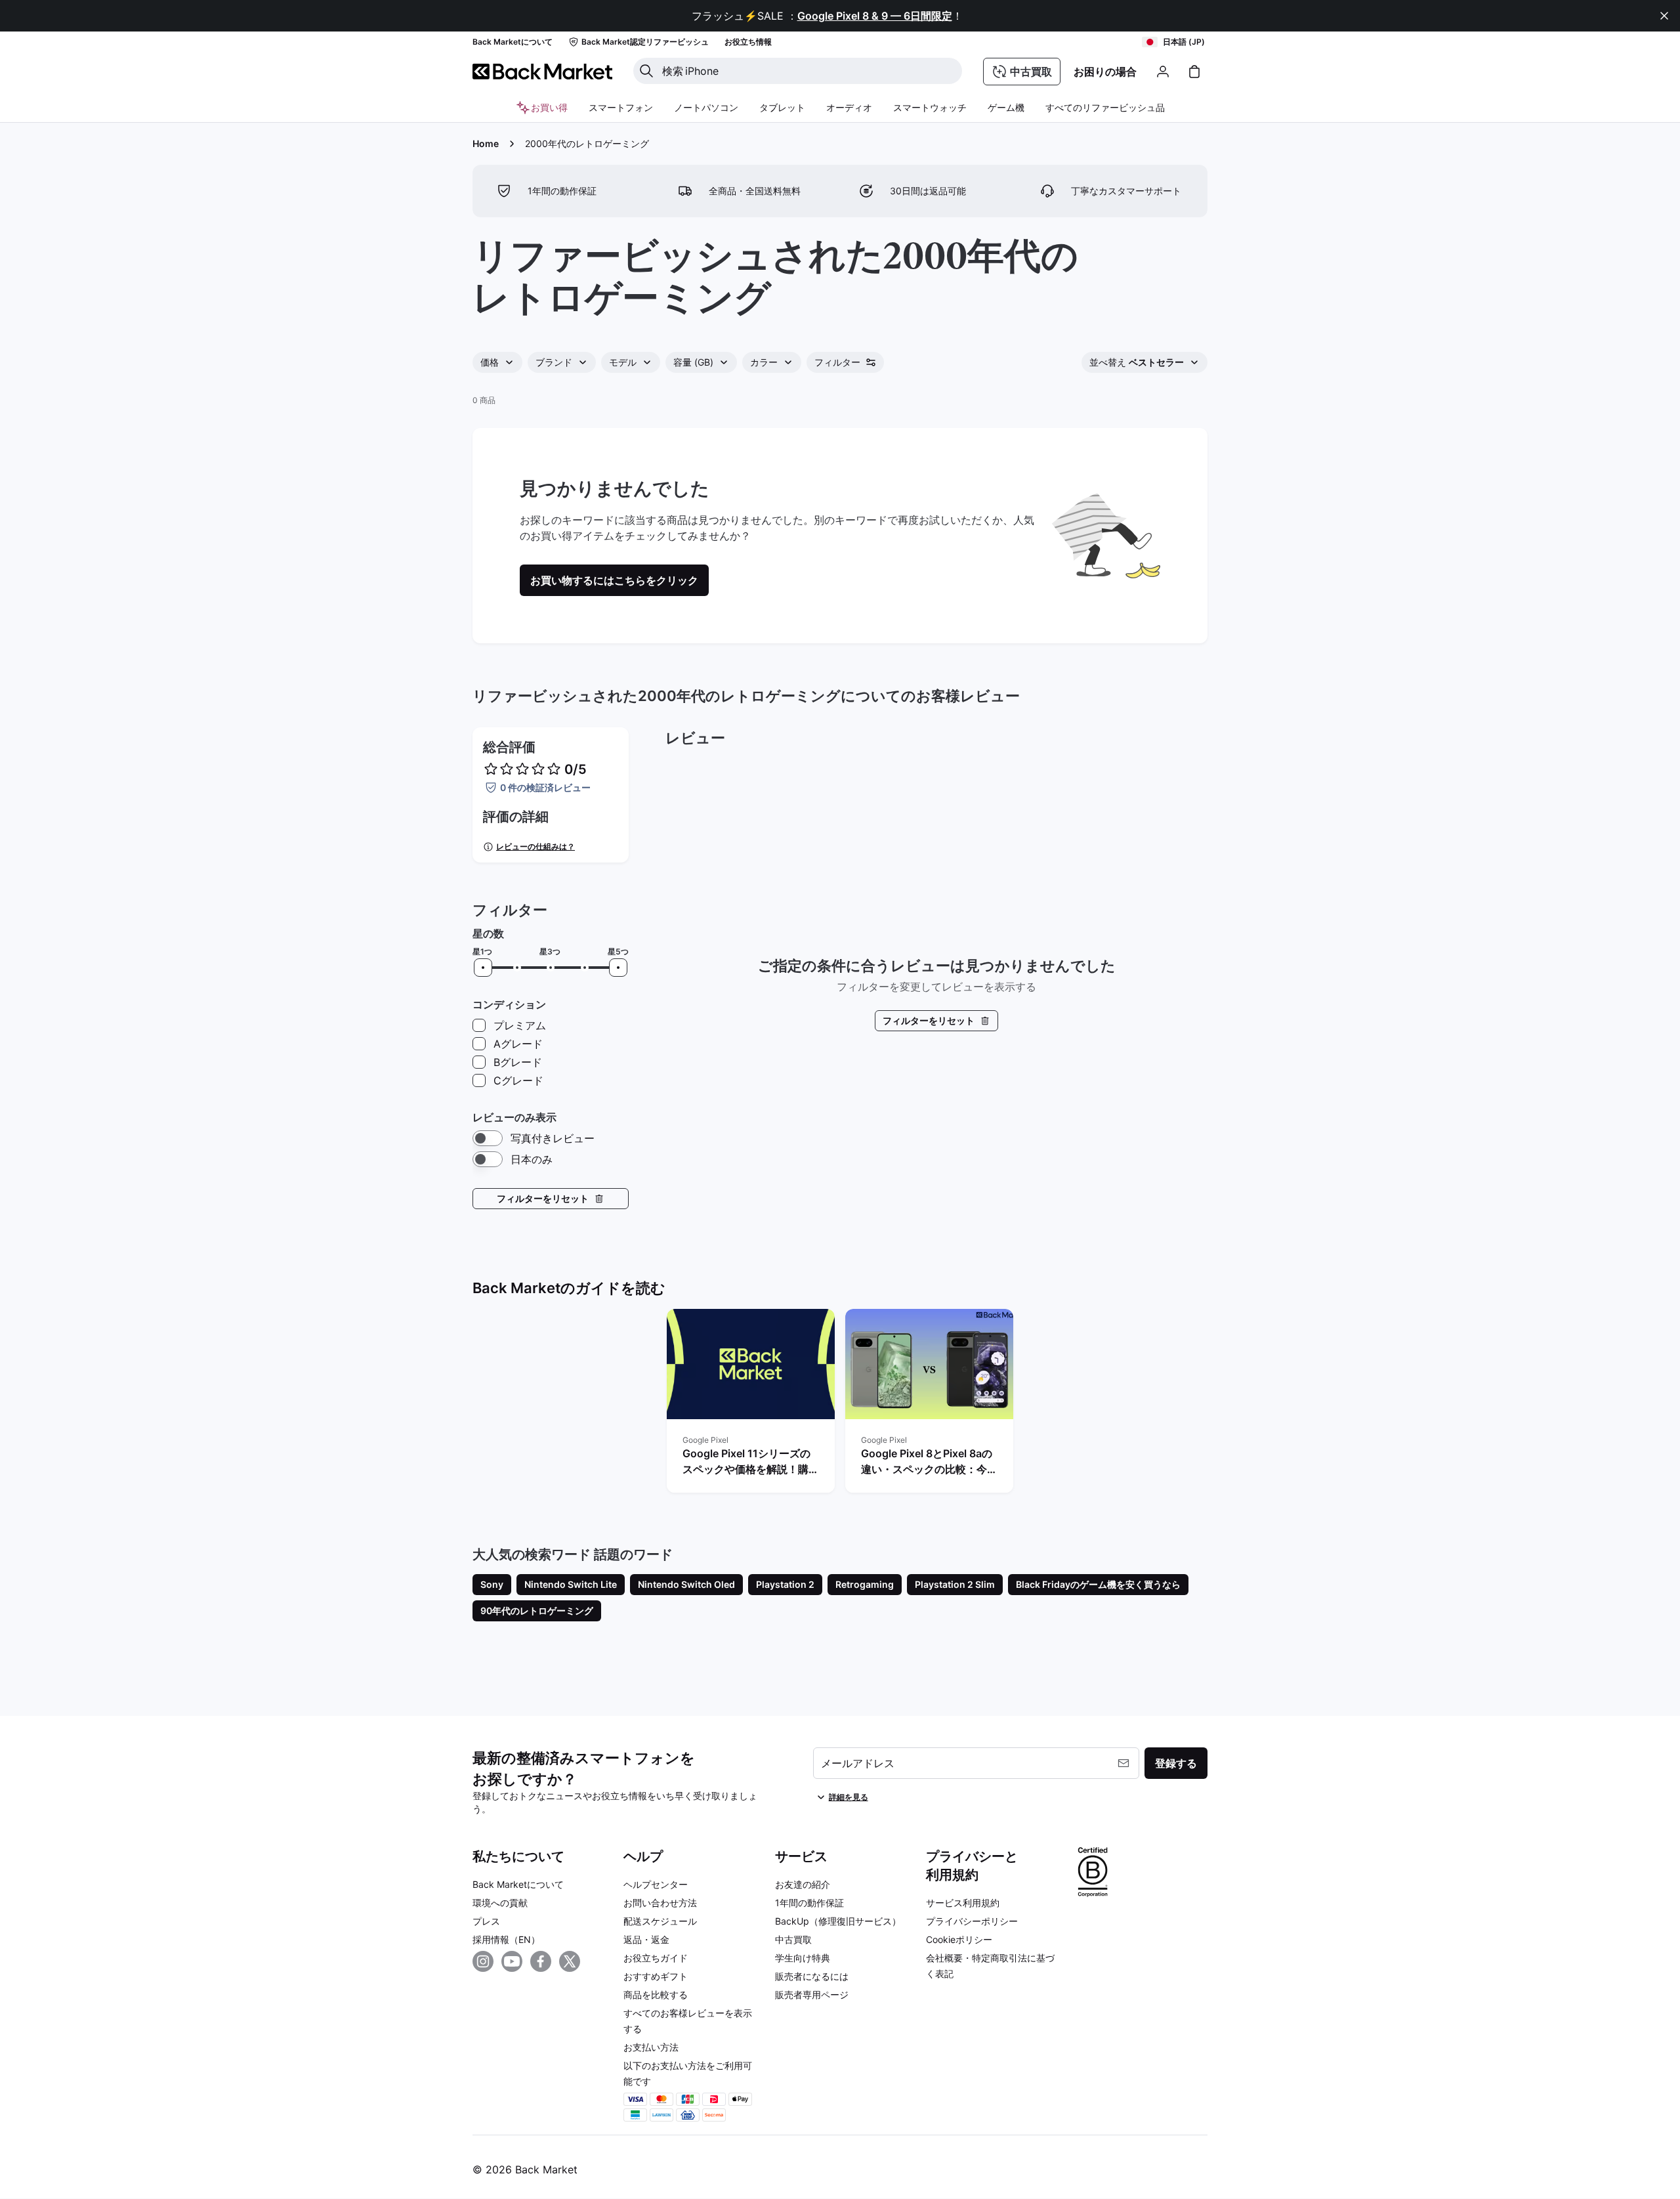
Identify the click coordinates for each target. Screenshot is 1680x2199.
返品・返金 (646, 1939)
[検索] (646, 71)
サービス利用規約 (963, 1903)
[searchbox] (808, 71)
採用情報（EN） (506, 1939)
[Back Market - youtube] (512, 1961)
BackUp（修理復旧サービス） (838, 1921)
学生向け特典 (803, 1958)
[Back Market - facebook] (541, 1961)
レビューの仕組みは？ (535, 846)
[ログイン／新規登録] (1163, 72)
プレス (486, 1921)
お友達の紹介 (803, 1884)
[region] (840, 1403)
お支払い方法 (651, 2047)
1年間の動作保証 (809, 1903)
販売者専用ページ (812, 1995)
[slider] (483, 968)
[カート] (1194, 72)
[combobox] (497, 362)
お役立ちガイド (656, 1958)
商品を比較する (656, 1995)
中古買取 (793, 1939)
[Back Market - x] (570, 1961)
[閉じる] (1664, 16)
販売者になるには (812, 1976)
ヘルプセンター (656, 1884)
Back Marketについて (518, 1884)
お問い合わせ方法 (660, 1903)
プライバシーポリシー (972, 1921)
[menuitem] (621, 108)
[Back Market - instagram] (483, 1961)
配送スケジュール (660, 1921)
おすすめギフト (656, 1976)
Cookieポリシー (959, 1939)
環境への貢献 (500, 1903)
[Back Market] (542, 72)
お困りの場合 (1105, 72)
